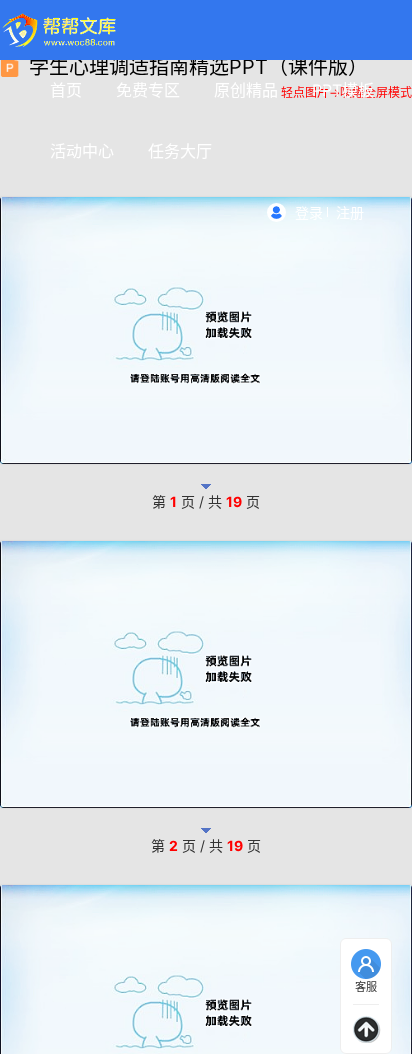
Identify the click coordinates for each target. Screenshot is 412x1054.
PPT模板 (343, 90)
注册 (350, 212)
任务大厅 (180, 151)
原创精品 (246, 90)
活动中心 (82, 151)
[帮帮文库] (60, 30)
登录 (309, 212)
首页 (66, 90)
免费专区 (148, 90)
